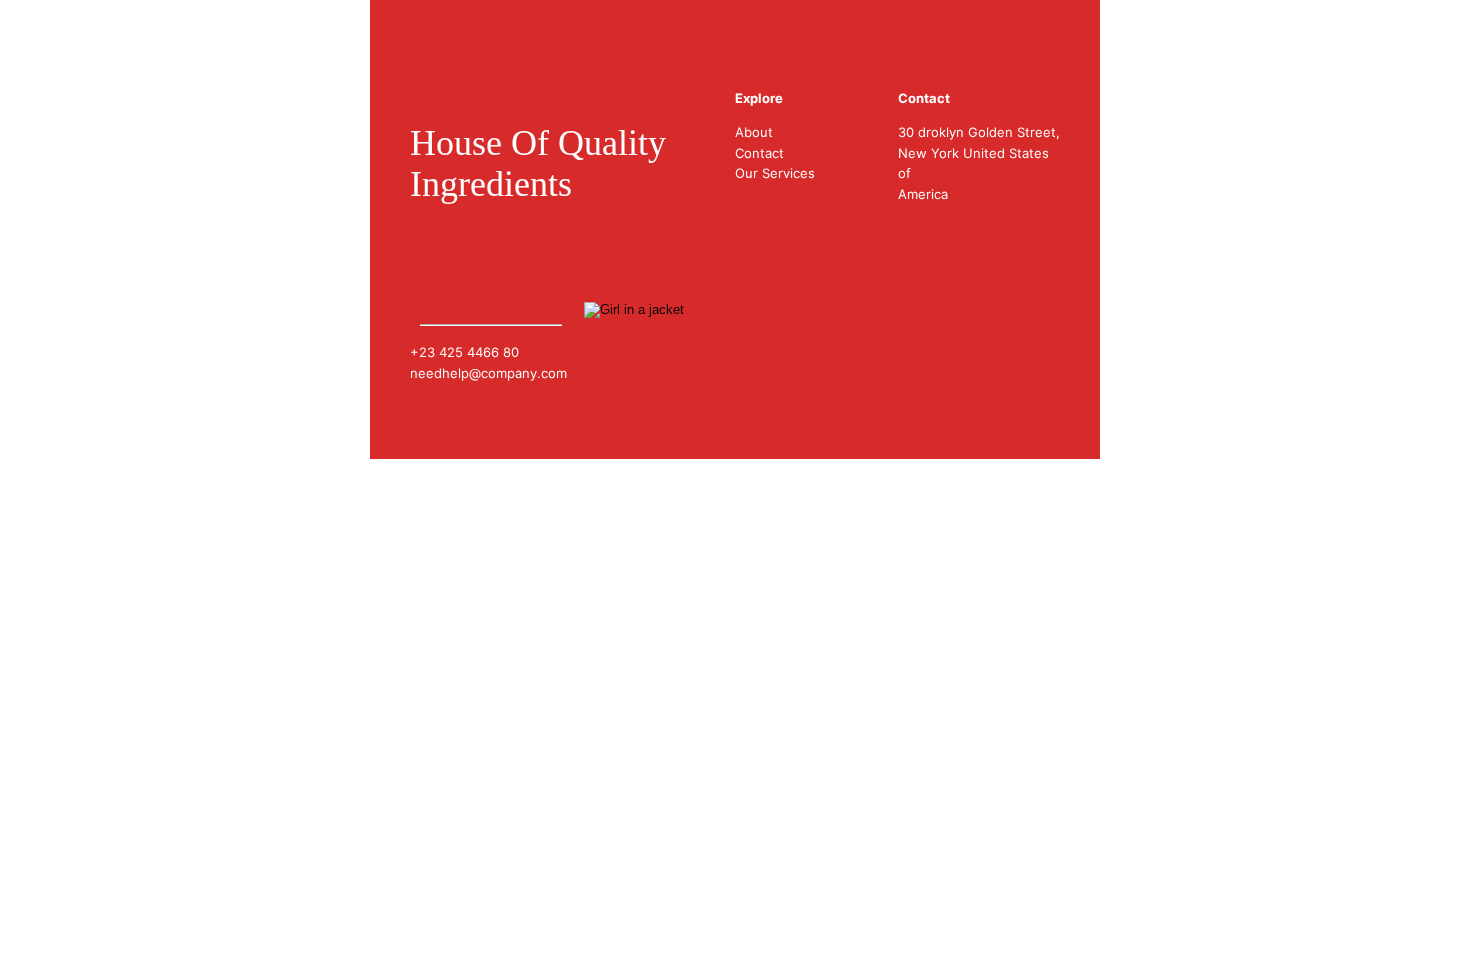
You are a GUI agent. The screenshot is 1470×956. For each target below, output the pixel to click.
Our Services (775, 173)
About (754, 132)
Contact (759, 153)
